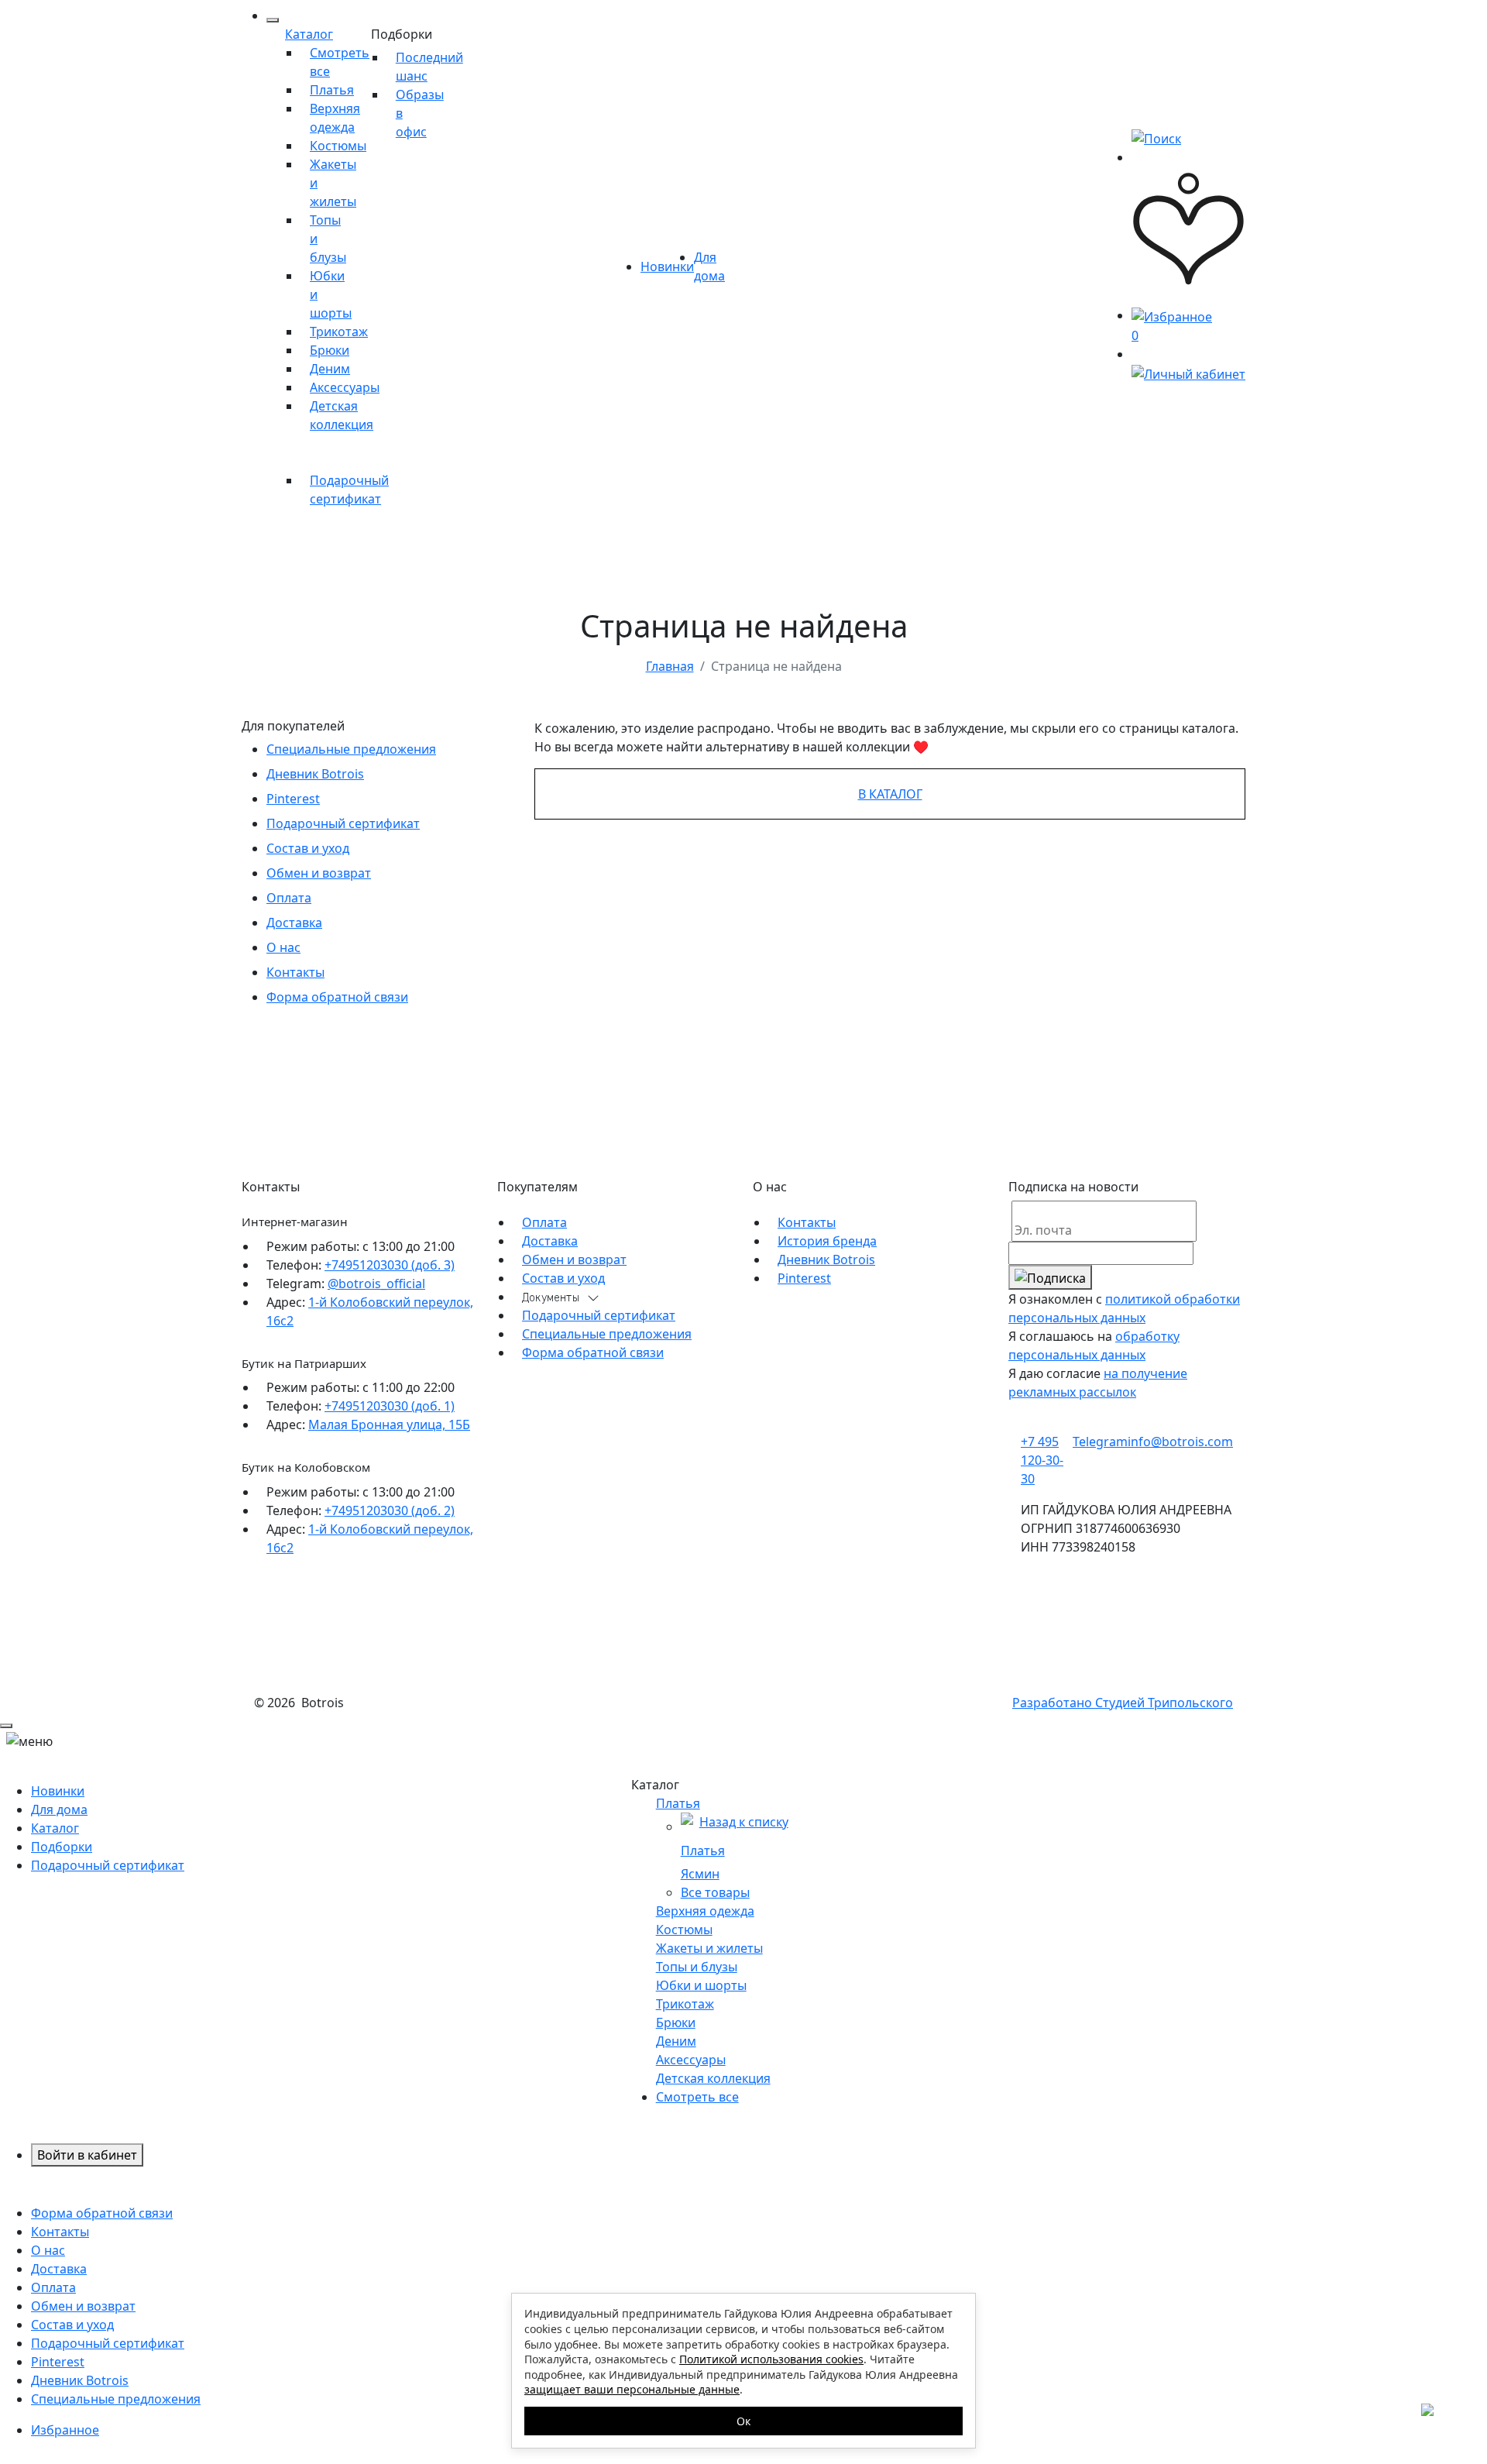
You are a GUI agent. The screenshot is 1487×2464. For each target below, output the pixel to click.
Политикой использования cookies (771, 2359)
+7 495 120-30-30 (1042, 1460)
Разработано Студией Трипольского (1123, 1703)
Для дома (59, 1809)
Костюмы (338, 146)
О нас (283, 947)
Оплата (289, 898)
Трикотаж (339, 332)
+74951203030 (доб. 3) (390, 1265)
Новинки (667, 266)
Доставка (294, 923)
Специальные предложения (351, 749)
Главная (670, 666)
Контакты (295, 972)
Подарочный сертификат (343, 823)
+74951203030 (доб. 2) (390, 1510)
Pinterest (293, 799)
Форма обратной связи (337, 997)
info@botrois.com (1180, 1442)
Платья (332, 90)
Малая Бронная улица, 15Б (389, 1424)
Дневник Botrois (315, 774)
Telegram (1100, 1442)
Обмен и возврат (319, 873)
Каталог (309, 34)
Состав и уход (308, 848)
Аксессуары (345, 387)
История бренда (827, 1241)
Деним (330, 369)
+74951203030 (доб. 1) (390, 1406)
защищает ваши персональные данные (632, 2389)
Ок (743, 2421)
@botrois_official (376, 1284)
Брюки (330, 350)
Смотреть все (697, 2097)
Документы (551, 1298)
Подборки (402, 34)
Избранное (65, 2430)
